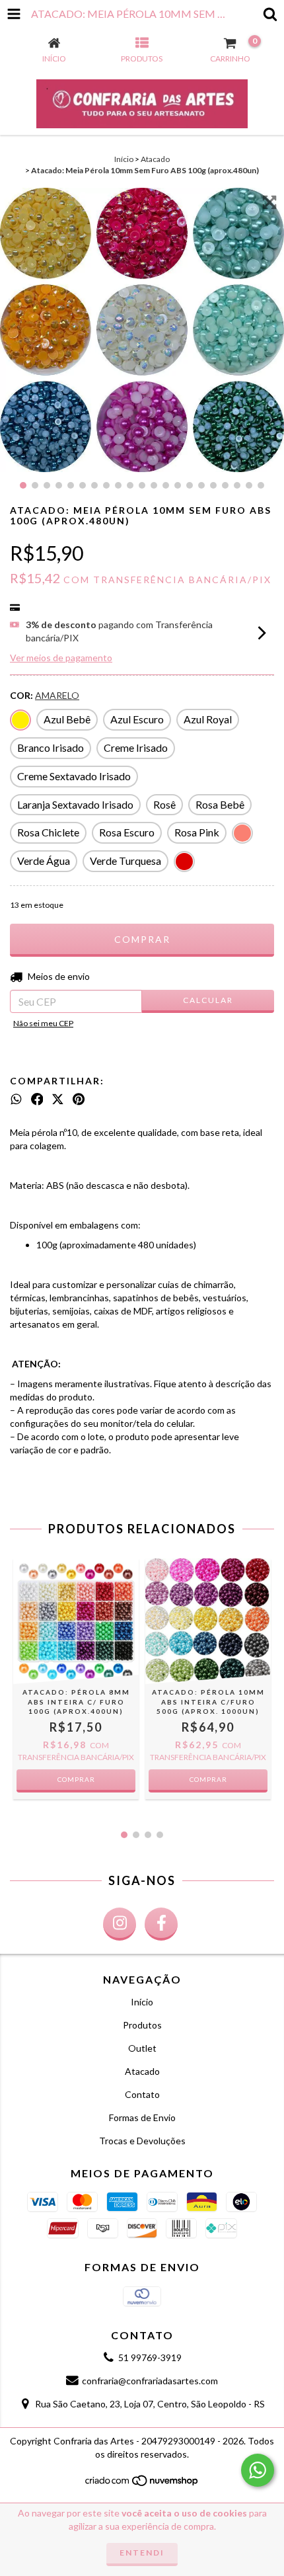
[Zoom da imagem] (269, 202)
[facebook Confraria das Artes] (161, 1924)
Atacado (155, 159)
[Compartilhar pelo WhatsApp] (16, 1100)
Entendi (142, 2553)
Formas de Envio (142, 2117)
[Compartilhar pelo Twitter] (58, 1100)
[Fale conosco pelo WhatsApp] (258, 2470)
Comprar (76, 1779)
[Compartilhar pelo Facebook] (37, 1100)
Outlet (142, 2048)
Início (124, 159)
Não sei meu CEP (43, 1023)
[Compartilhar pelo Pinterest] (79, 1100)
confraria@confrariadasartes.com (150, 2381)
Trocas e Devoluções (142, 2141)
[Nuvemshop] (142, 2484)
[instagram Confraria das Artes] (120, 1924)
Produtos (142, 2025)
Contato (142, 2094)
